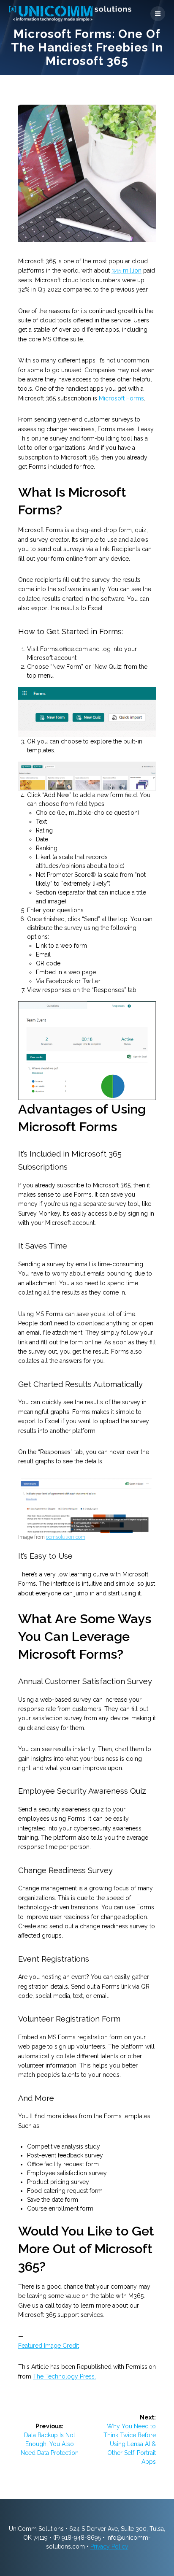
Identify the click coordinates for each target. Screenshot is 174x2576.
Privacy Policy (109, 2546)
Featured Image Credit (49, 2346)
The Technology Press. (64, 2376)
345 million (126, 270)
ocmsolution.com (66, 1537)
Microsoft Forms (121, 398)
